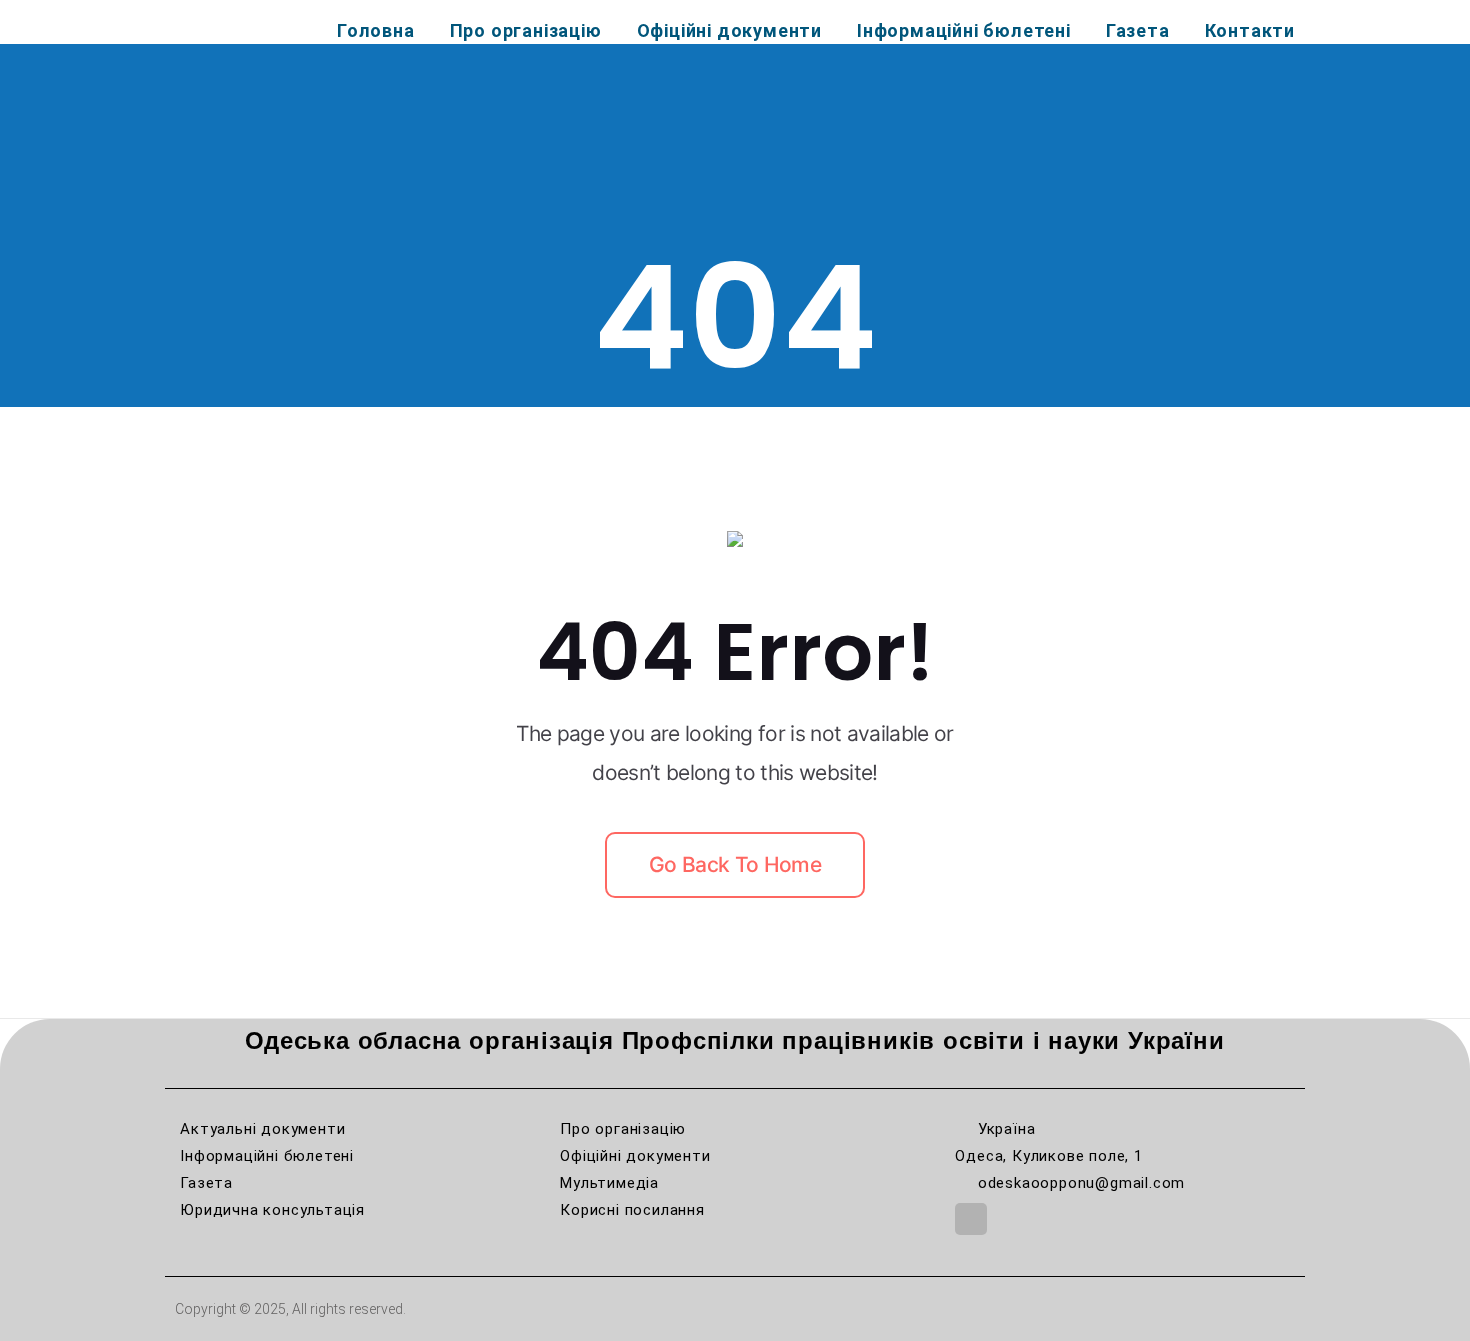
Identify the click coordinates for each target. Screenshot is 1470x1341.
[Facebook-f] (971, 1219)
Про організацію (526, 30)
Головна (376, 30)
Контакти (1250, 30)
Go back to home (735, 864)
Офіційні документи (729, 30)
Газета (1138, 30)
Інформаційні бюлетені (964, 30)
